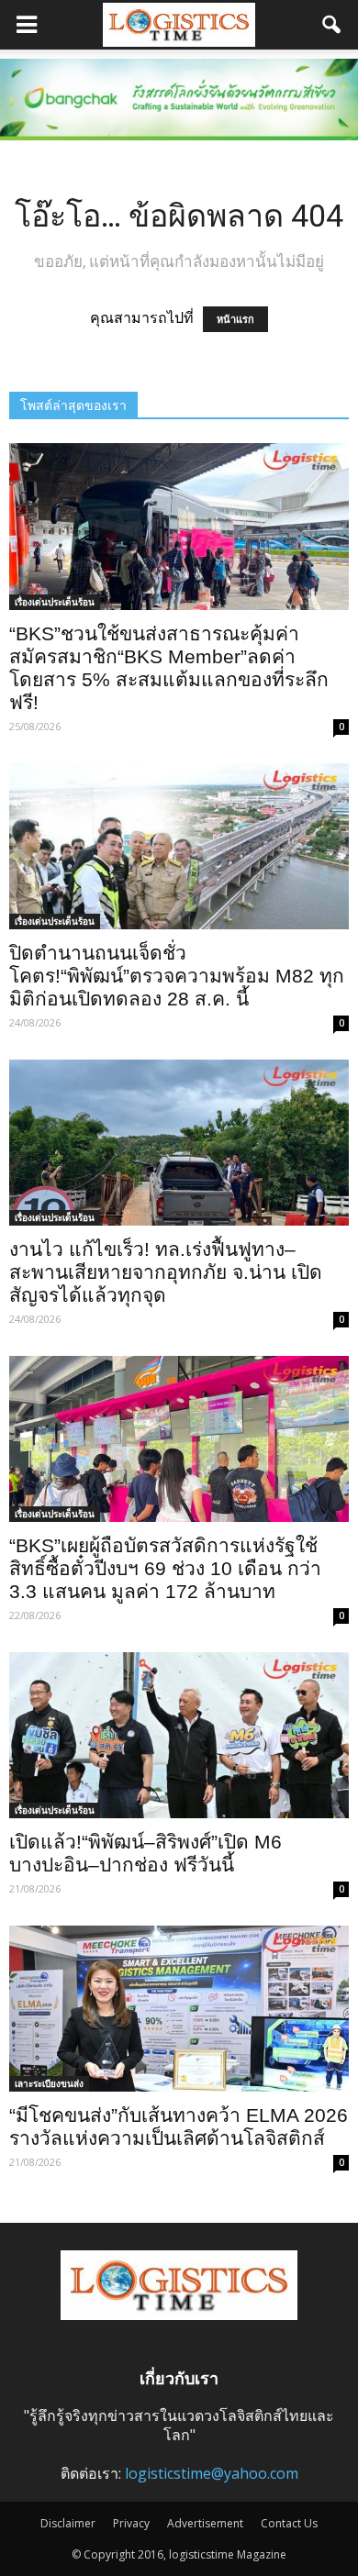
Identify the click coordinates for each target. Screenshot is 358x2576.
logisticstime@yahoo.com (212, 2473)
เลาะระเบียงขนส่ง (49, 2083)
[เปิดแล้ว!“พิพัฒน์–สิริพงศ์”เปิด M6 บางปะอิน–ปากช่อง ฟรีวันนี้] (179, 1735)
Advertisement (205, 2523)
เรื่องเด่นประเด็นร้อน (55, 602)
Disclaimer (68, 2523)
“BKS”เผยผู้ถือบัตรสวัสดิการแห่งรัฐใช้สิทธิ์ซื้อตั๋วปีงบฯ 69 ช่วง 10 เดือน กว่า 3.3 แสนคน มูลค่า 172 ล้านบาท (165, 1568)
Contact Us (289, 2523)
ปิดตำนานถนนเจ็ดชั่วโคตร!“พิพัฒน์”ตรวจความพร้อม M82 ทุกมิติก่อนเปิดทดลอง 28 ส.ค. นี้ (177, 976)
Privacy (131, 2523)
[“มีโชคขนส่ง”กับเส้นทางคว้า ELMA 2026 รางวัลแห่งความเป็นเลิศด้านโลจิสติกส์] (179, 2009)
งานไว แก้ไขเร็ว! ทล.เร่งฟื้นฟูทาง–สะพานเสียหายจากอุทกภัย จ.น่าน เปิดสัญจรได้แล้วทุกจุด (166, 1272)
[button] (332, 25)
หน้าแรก (235, 319)
